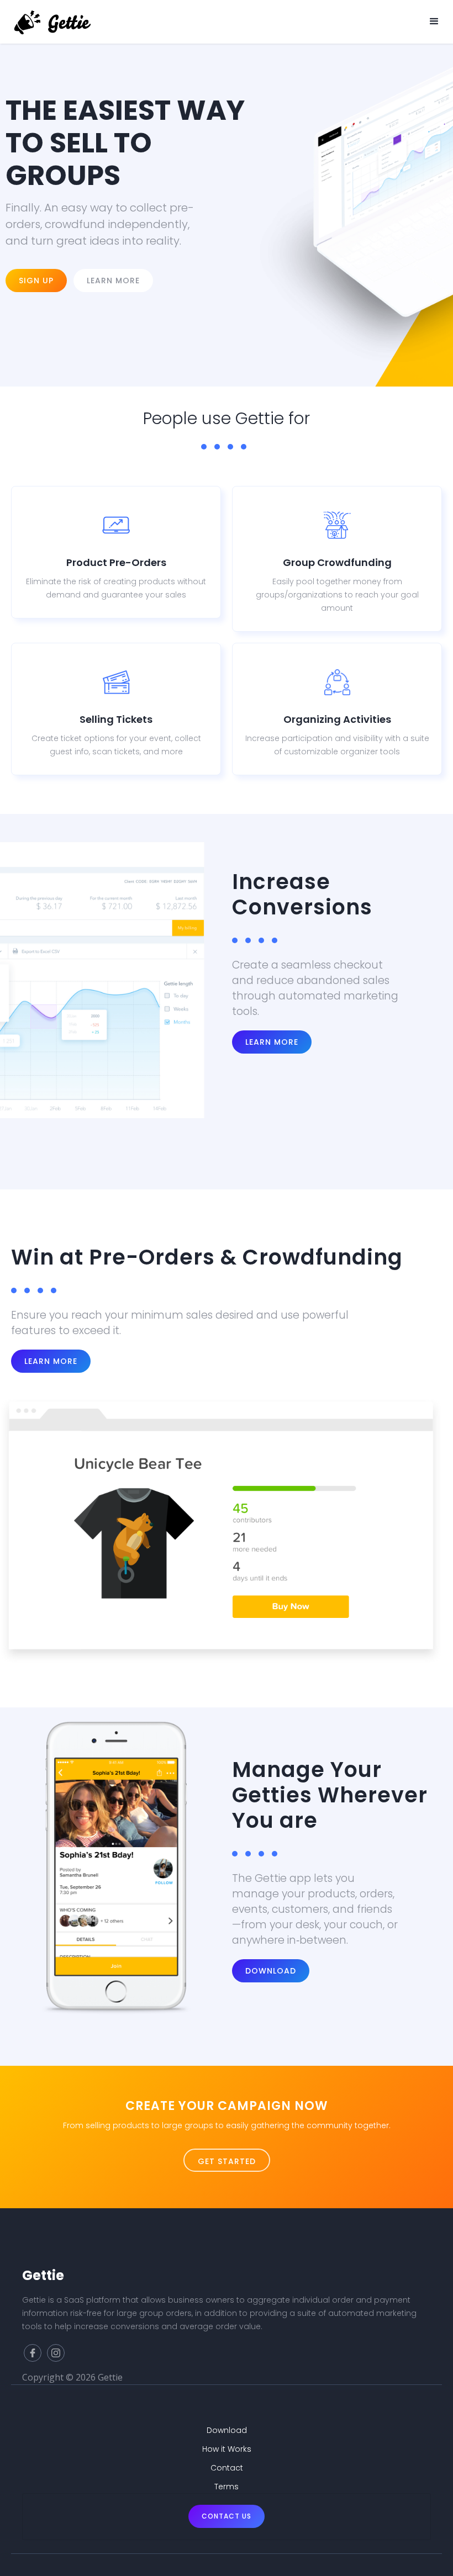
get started (227, 2161)
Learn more (113, 281)
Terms (227, 2487)
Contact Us (227, 2516)
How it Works (227, 2449)
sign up (36, 281)
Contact (227, 2468)
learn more (51, 1361)
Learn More (272, 1042)
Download (271, 1971)
